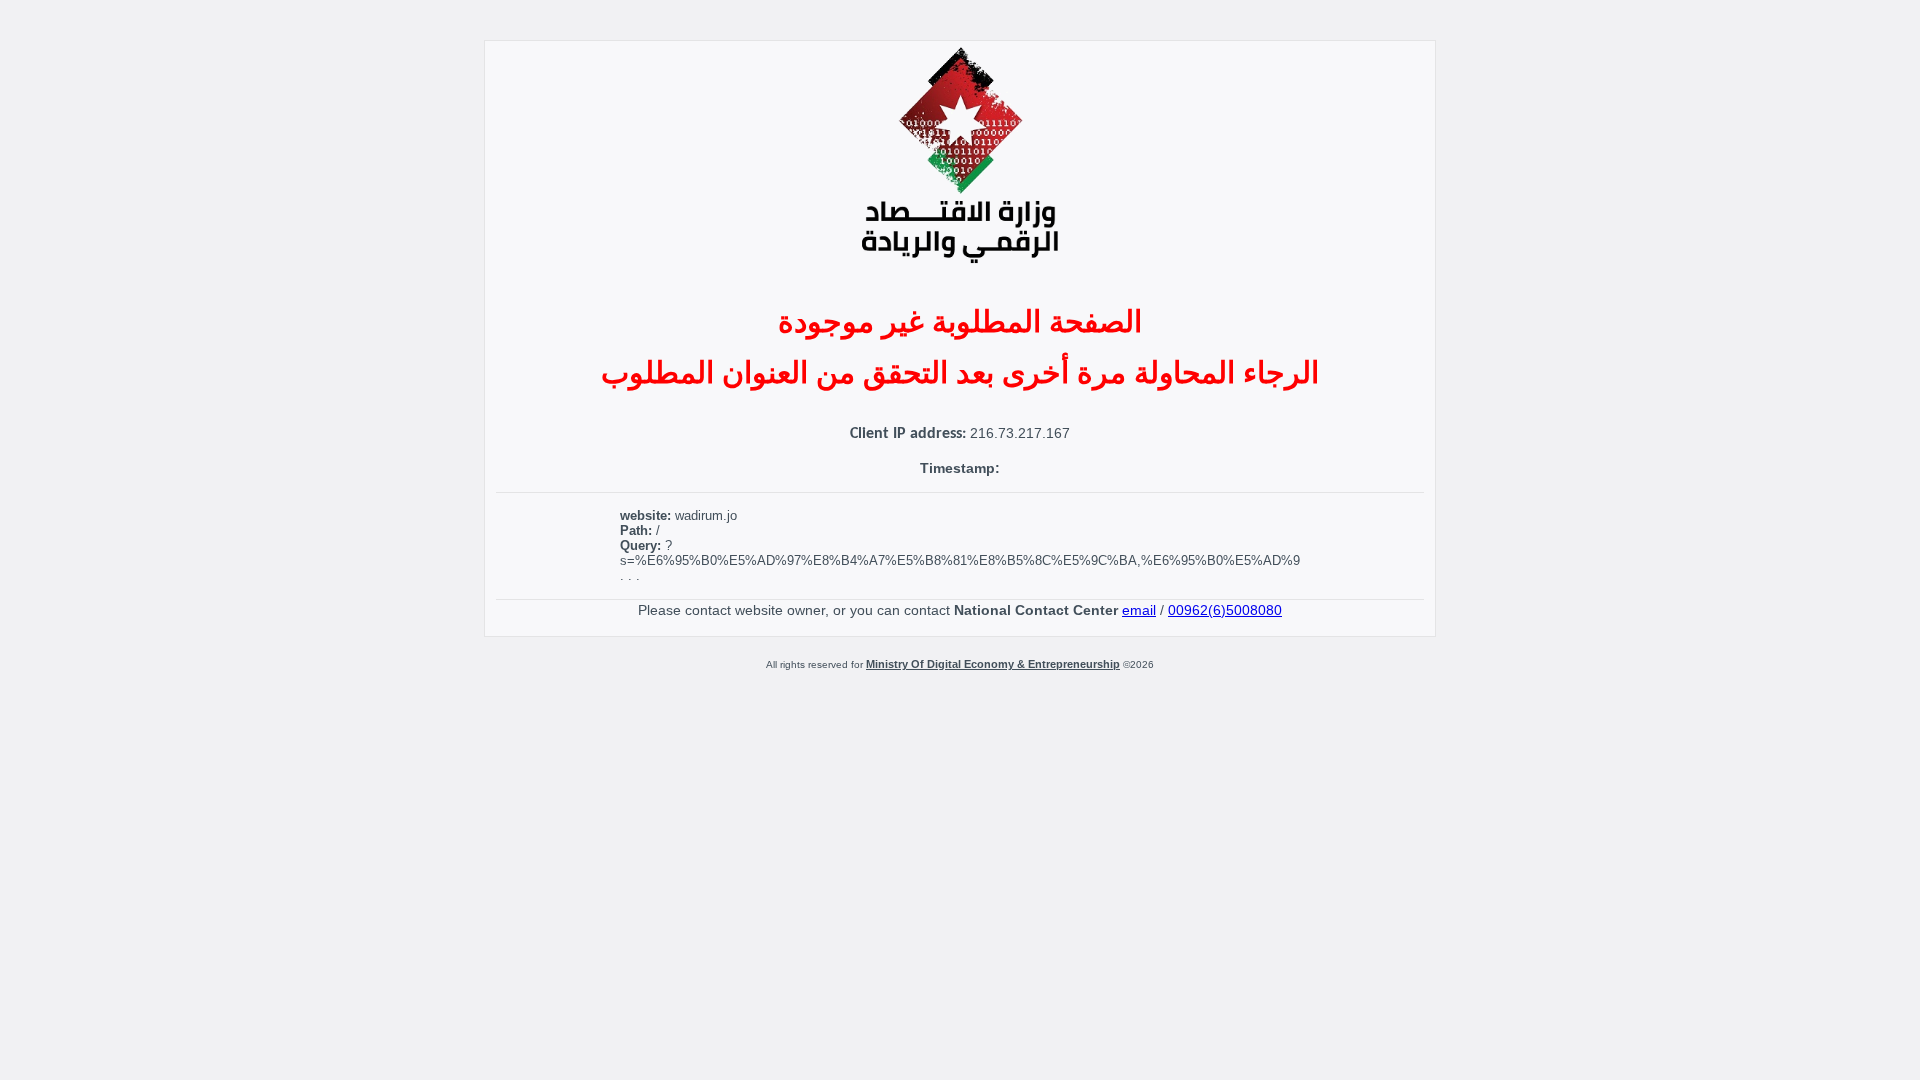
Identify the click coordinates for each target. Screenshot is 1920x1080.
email (1139, 610)
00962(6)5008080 (1225, 610)
